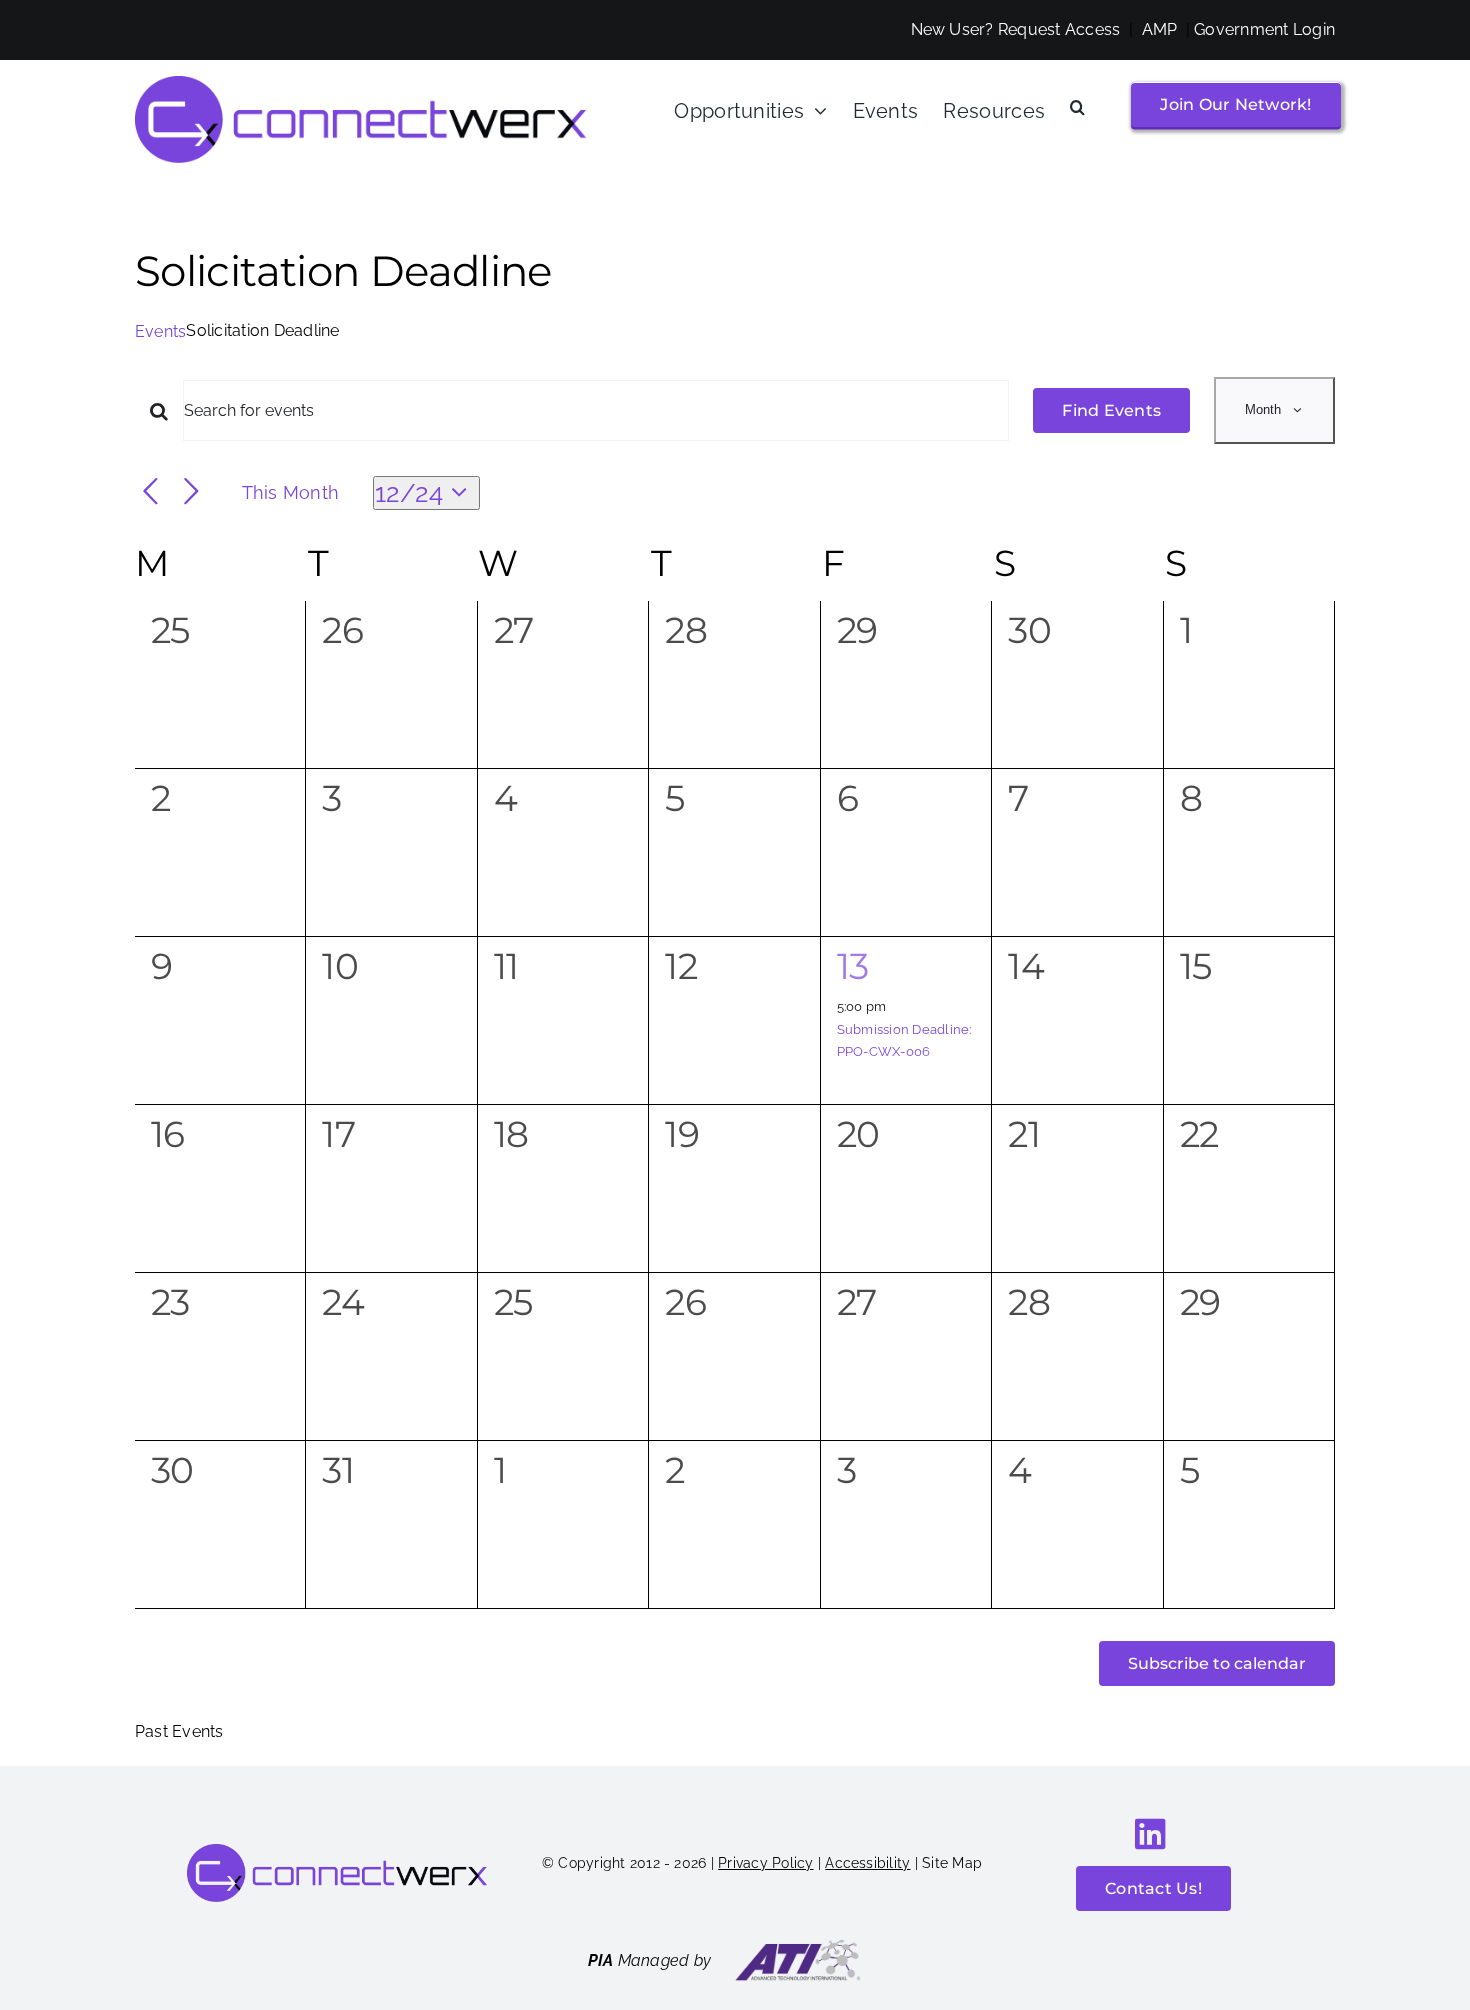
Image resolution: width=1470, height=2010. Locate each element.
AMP (1160, 29)
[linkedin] (1150, 1833)
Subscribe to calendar (1217, 1663)
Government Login (1264, 29)
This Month (290, 492)
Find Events (1111, 410)
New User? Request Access (1016, 29)
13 (853, 966)
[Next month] (191, 492)
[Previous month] (150, 492)
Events (160, 331)
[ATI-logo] (798, 1946)
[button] (1077, 108)
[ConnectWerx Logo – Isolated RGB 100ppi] (360, 83)
